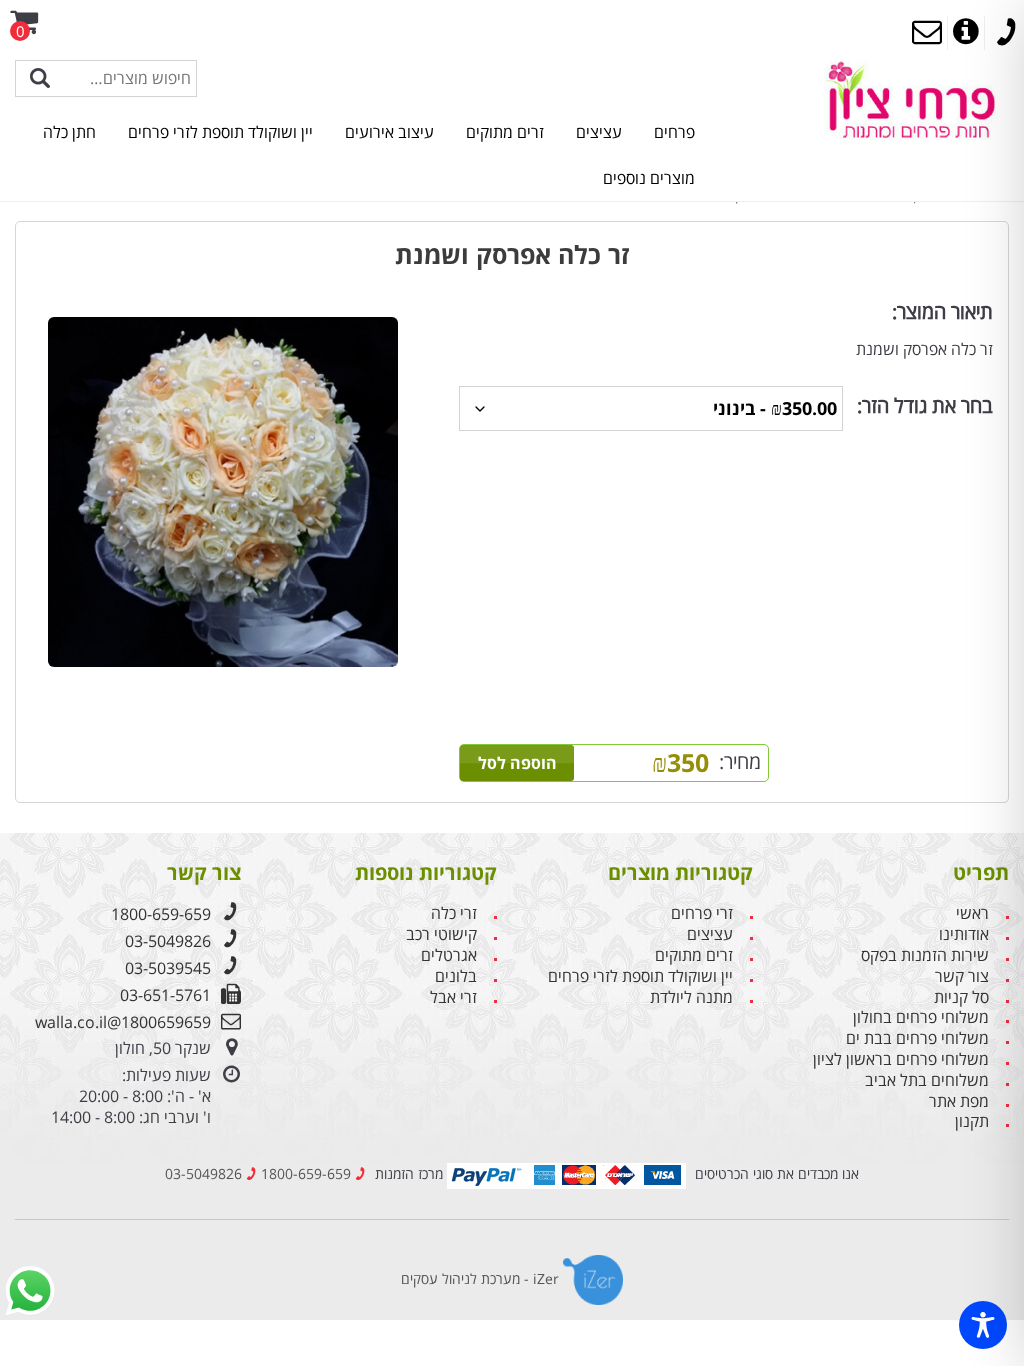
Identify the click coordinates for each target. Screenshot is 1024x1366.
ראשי (972, 913)
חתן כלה (69, 132)
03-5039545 (168, 968)
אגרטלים (449, 955)
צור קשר (962, 976)
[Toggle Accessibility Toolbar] (983, 1325)
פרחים (674, 132)
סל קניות (961, 997)
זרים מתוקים (505, 132)
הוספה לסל (517, 763)
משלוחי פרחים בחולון (921, 1017)
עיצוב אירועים (389, 132)
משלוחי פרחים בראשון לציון (901, 1059)
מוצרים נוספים (649, 178)
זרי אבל (453, 997)
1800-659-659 (161, 914)
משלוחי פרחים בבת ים (917, 1038)
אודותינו (964, 934)
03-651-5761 (165, 995)
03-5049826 (168, 941)
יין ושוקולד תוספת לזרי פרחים (220, 132)
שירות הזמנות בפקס (925, 955)
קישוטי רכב (441, 934)
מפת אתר (959, 1101)
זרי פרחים (702, 913)
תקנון (972, 1121)
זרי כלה (454, 913)
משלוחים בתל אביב (927, 1080)
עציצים (599, 132)
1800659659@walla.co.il (123, 1022)
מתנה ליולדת (691, 997)
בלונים (456, 976)
